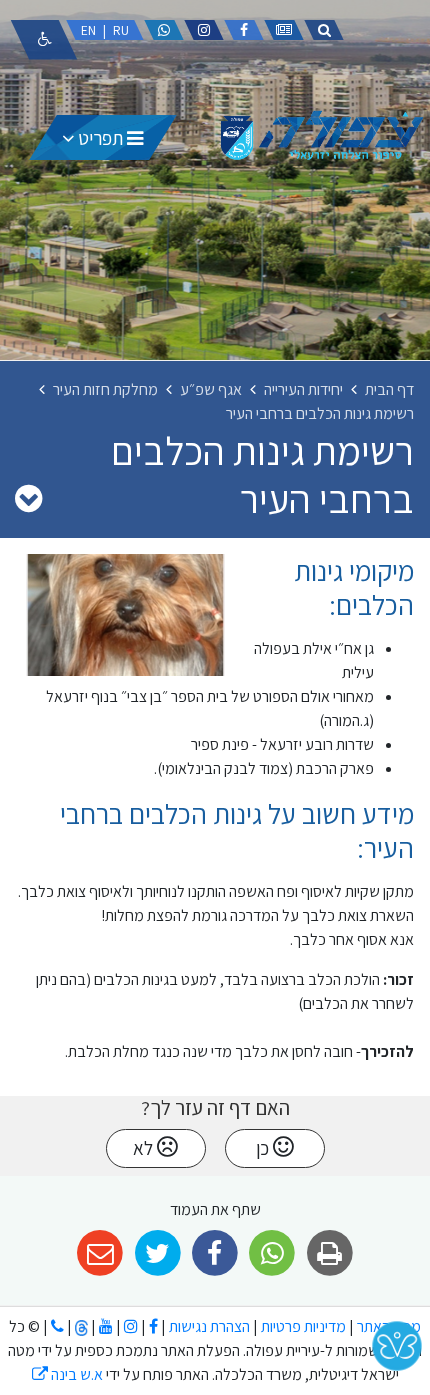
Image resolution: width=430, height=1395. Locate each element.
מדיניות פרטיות (302, 1326)
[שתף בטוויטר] (157, 1253)
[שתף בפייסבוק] (214, 1253)
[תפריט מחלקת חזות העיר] (28, 498)
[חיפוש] (324, 30)
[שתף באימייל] (100, 1253)
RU (121, 30)
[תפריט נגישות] (44, 40)
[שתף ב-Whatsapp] (272, 1253)
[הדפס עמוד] (329, 1253)
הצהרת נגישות (209, 1326)
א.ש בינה (67, 1374)
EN (88, 30)
